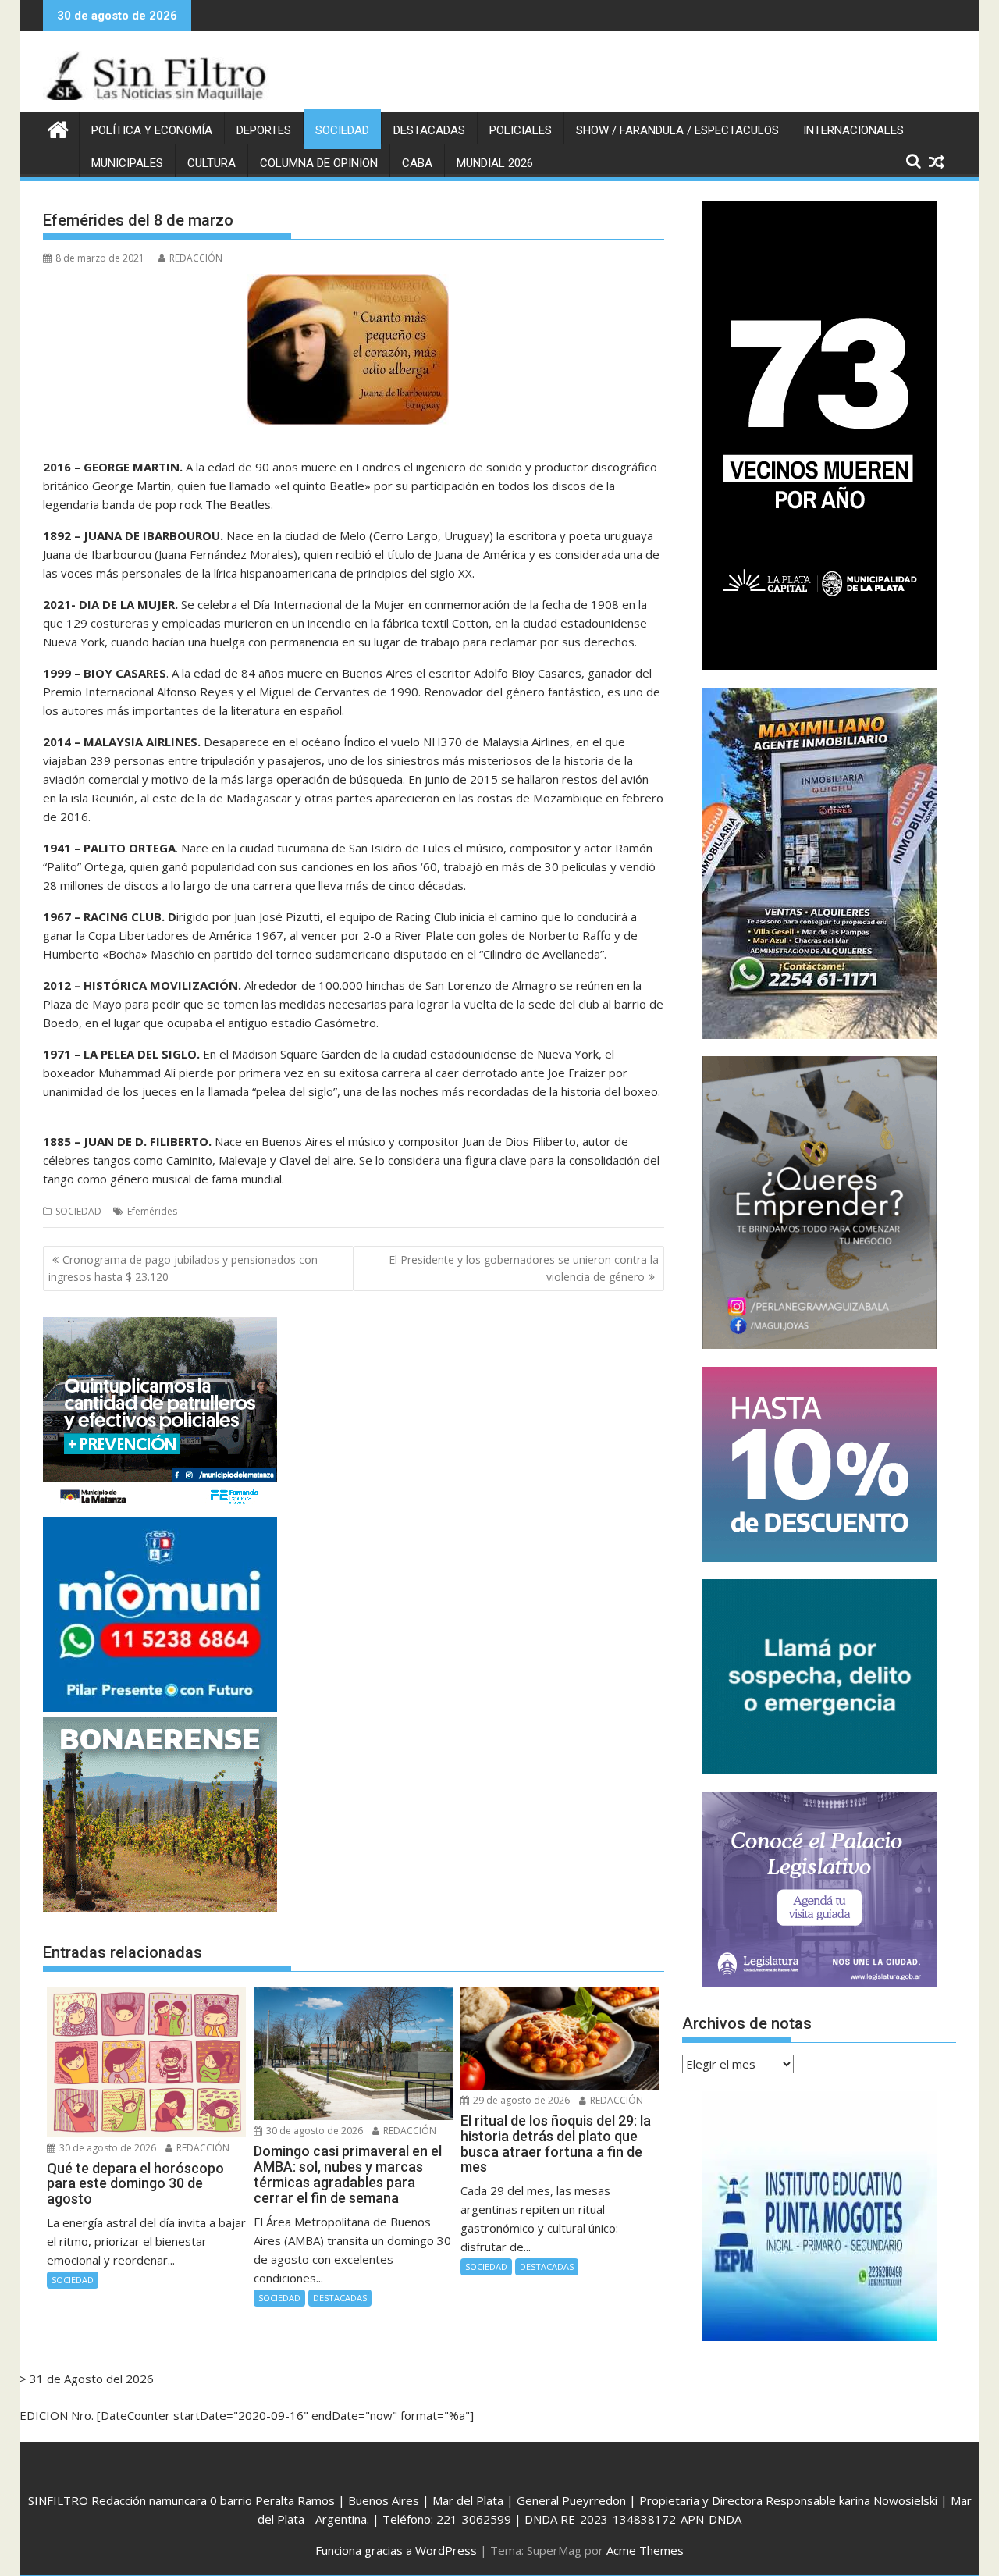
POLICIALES (521, 130)
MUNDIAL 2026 (495, 163)
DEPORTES (264, 130)
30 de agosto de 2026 (107, 2148)
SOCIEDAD (342, 130)
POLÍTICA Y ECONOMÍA (152, 130)
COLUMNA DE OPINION (319, 163)
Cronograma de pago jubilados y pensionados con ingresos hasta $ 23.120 (183, 1268)
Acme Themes (645, 2550)
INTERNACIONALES (853, 130)
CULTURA (212, 163)
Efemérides (152, 1211)
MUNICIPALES (127, 163)
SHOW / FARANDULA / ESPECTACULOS (677, 130)
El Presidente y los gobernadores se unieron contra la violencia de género (524, 1268)
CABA (417, 163)
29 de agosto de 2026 (520, 2100)
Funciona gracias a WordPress (396, 2550)
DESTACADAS (429, 130)
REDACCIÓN (196, 258)
